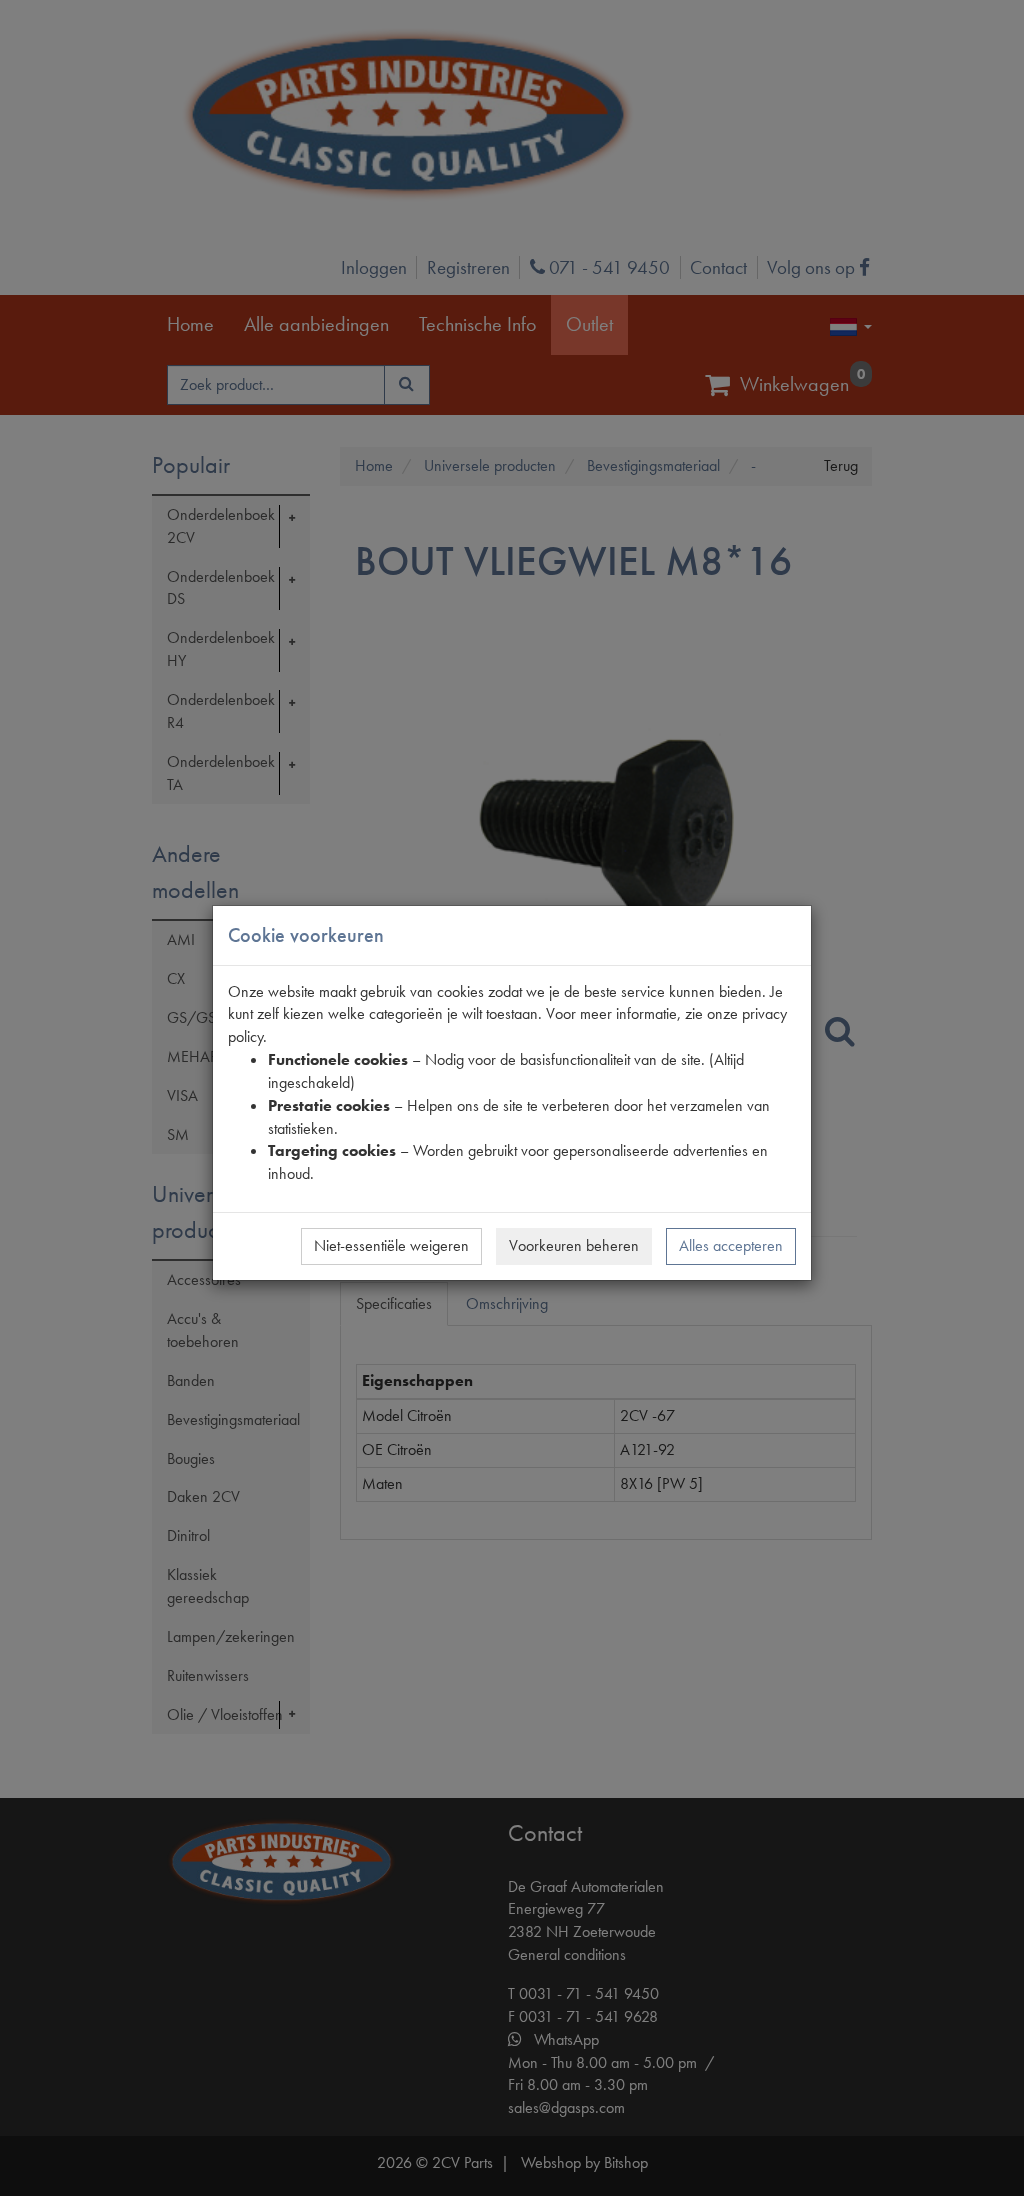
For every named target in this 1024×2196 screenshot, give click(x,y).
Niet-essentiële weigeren (391, 1245)
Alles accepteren (731, 1245)
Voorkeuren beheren (574, 1245)
